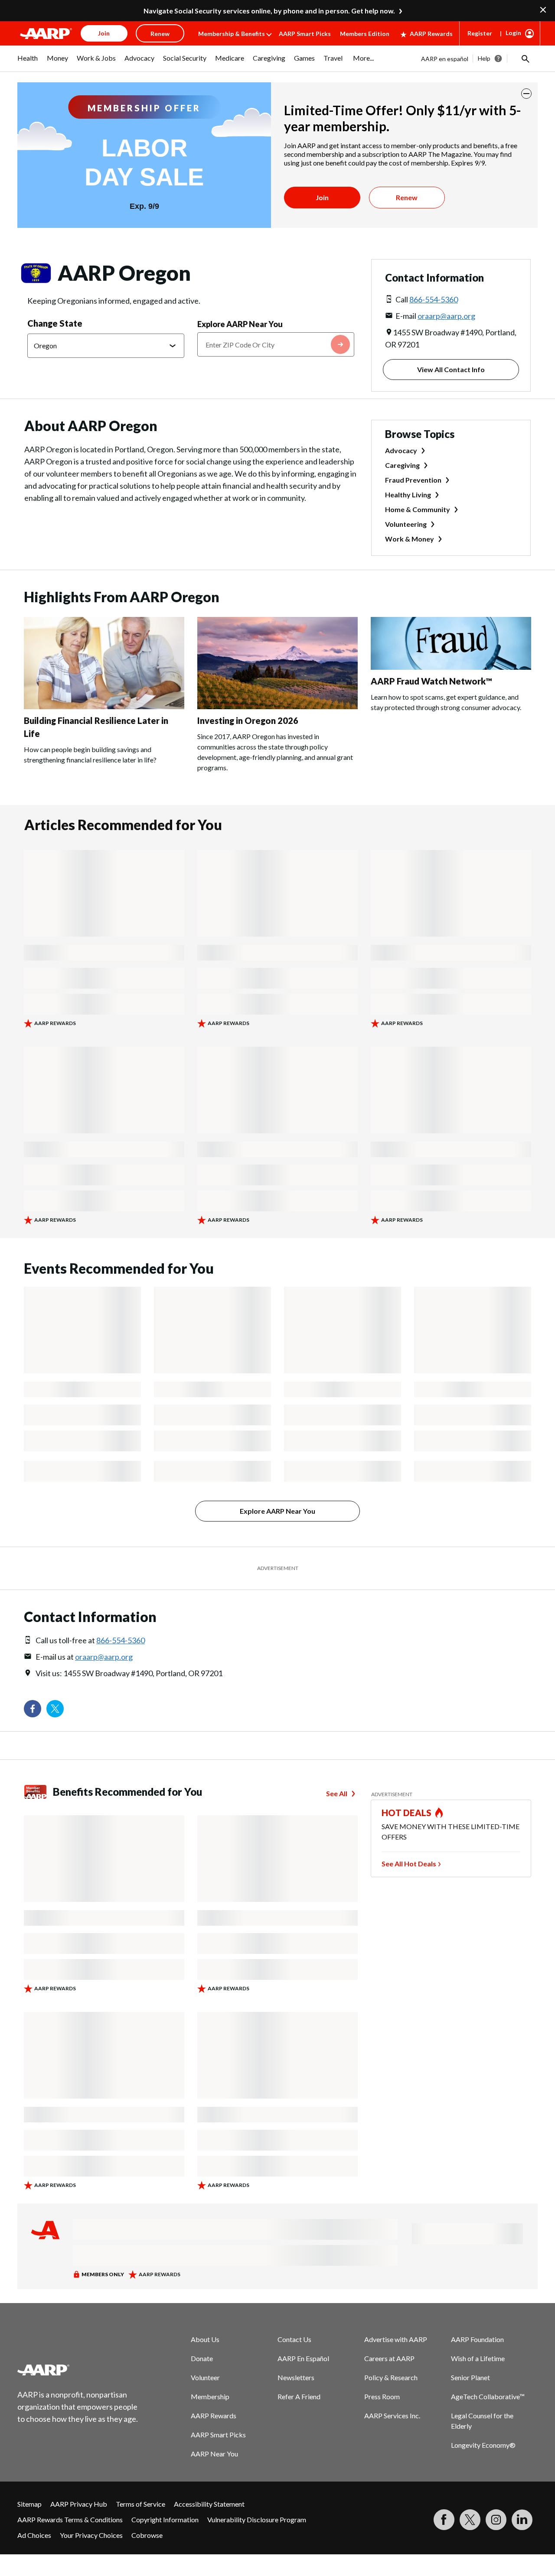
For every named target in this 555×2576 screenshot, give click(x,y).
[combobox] (276, 344)
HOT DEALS (407, 1813)
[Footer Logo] (78, 2370)
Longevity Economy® (483, 2445)
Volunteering (406, 524)
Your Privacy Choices (91, 2535)
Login (513, 33)
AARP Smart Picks (305, 34)
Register (480, 33)
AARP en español (445, 59)
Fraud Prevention (413, 480)
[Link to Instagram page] (496, 2520)
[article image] (104, 706)
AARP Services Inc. (392, 2415)
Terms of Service (140, 2504)
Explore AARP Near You (240, 324)
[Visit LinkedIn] (522, 2520)
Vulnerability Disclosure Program (257, 2519)
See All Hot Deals (409, 1864)
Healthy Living (408, 495)
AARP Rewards (431, 34)
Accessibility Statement (209, 2504)
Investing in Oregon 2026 (248, 720)
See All (337, 1793)
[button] (525, 58)
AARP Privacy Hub (79, 2504)
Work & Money (410, 539)
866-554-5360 (434, 299)
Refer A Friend (299, 2396)
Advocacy (401, 450)
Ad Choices (34, 2535)
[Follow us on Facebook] (33, 1709)
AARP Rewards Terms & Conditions (70, 2519)
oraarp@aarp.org (446, 316)
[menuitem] (28, 62)
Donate (202, 2358)
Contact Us (294, 2339)
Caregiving (402, 465)
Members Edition (365, 34)
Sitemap (29, 2504)
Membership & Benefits (232, 34)
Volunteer (205, 2377)
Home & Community (418, 509)
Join (322, 197)
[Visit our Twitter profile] (55, 1709)
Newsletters (296, 2377)
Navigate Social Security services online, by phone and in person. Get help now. (269, 11)
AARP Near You (214, 2454)
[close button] (526, 94)
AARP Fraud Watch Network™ (431, 681)
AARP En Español (303, 2358)
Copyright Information (165, 2519)
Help (484, 58)
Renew (407, 197)
